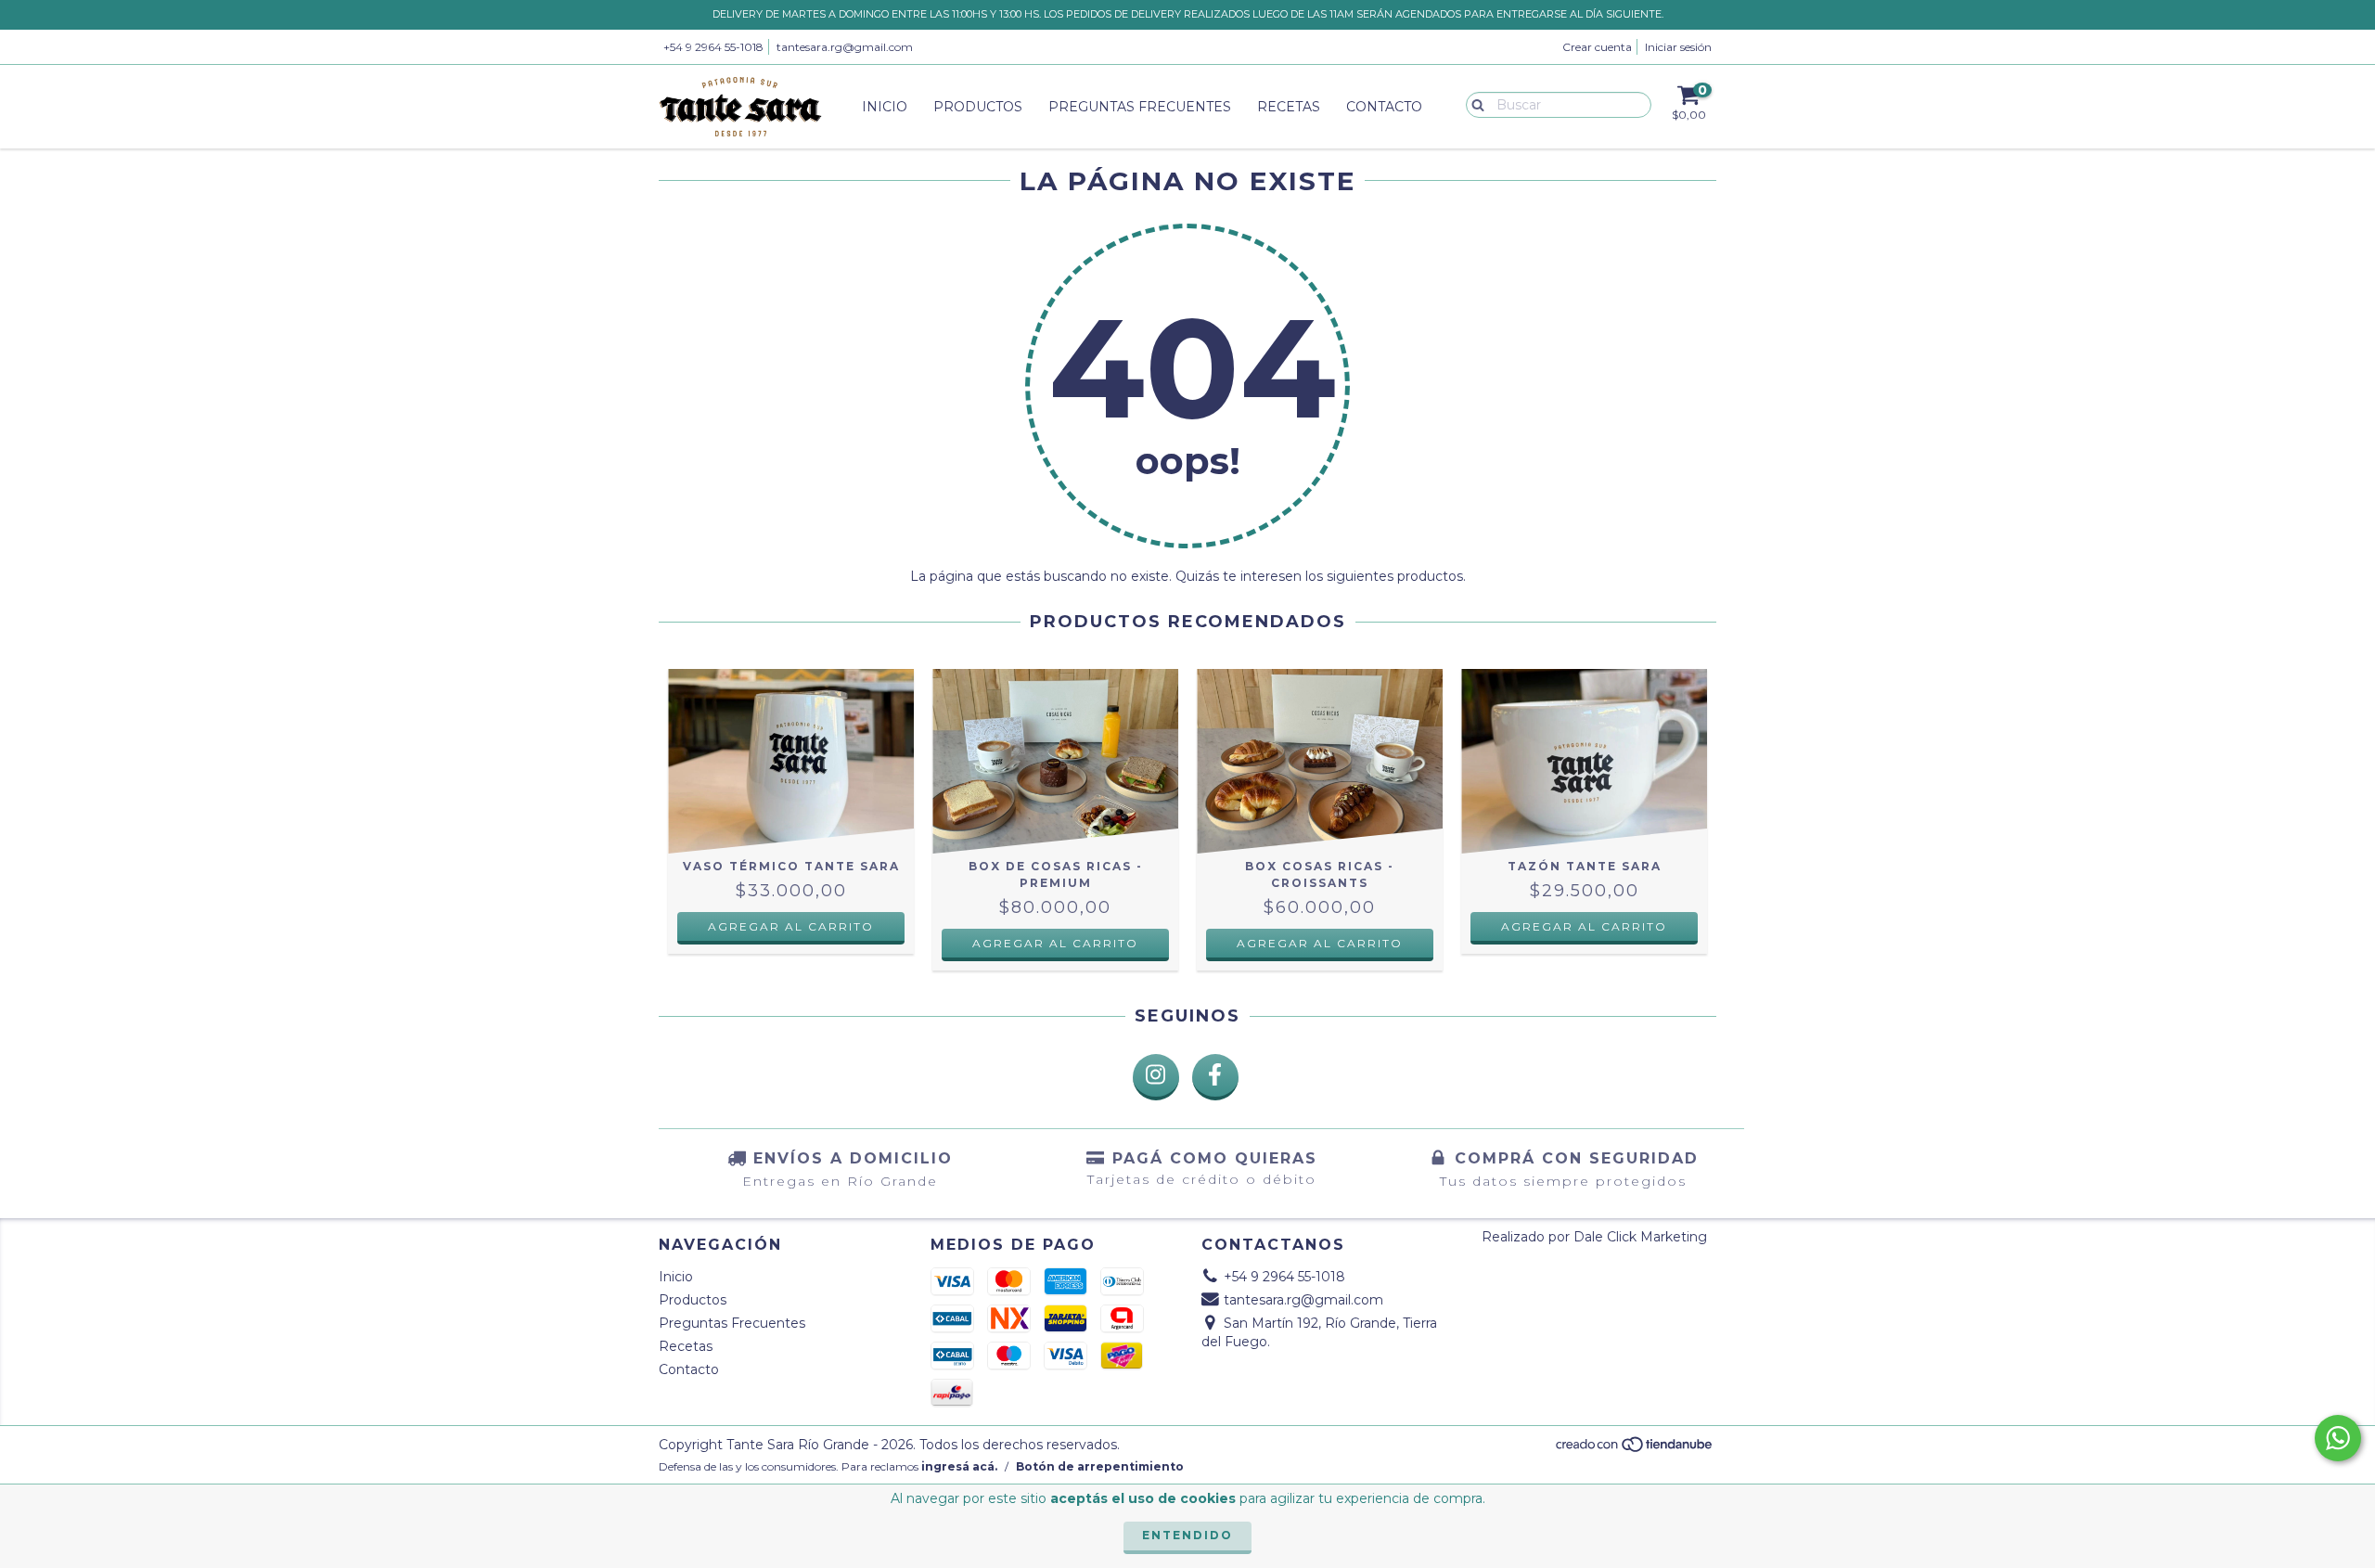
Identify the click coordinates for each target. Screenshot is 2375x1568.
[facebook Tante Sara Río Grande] (1215, 1077)
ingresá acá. (959, 1466)
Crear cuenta (1597, 47)
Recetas (1289, 107)
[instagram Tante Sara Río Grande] (1156, 1077)
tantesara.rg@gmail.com (845, 47)
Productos (978, 107)
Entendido (1187, 1535)
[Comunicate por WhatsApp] (2338, 1438)
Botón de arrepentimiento (1100, 1466)
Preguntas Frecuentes (1140, 107)
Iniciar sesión (1678, 47)
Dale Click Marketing (1640, 1237)
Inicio (885, 107)
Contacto (1384, 107)
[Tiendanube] (1635, 1449)
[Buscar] (1474, 104)
